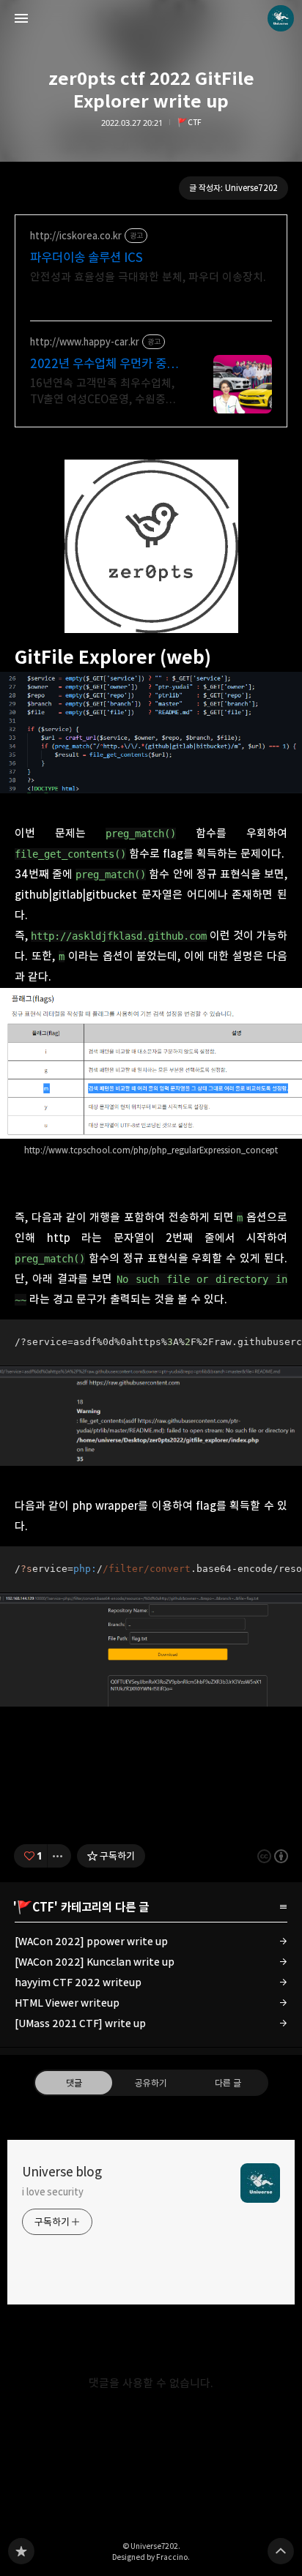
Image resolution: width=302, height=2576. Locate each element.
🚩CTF (189, 123)
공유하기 (151, 2083)
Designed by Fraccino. (151, 2557)
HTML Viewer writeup (67, 2003)
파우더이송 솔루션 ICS (86, 258)
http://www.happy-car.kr (85, 342)
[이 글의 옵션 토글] (59, 1856)
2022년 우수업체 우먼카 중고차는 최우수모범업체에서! (104, 364)
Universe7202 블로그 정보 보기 (281, 18)
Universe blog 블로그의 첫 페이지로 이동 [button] (151, 18)
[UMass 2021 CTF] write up (80, 2023)
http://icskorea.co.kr (76, 236)
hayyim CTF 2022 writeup (78, 1982)
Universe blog (62, 2172)
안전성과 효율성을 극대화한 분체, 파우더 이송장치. (148, 277)
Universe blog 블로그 (21, 2551)
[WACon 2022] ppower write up (91, 1941)
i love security (53, 2192)
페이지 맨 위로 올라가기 (281, 2551)
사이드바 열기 (21, 18)
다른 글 (228, 2083)
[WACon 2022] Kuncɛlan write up (95, 1962)
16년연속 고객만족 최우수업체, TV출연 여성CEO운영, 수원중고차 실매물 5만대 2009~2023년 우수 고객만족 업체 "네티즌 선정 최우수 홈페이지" (105, 392)
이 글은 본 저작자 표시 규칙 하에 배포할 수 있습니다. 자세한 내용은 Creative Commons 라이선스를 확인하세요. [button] (273, 1856)
